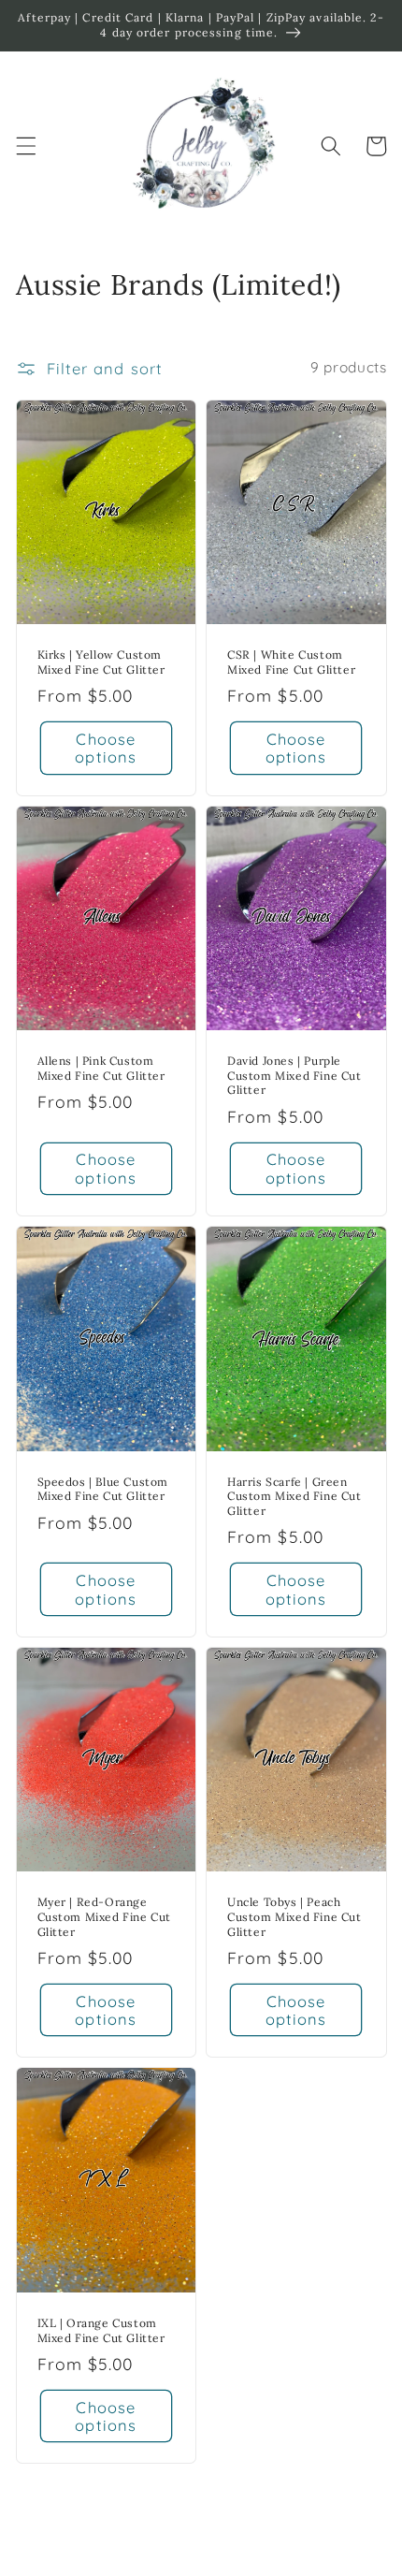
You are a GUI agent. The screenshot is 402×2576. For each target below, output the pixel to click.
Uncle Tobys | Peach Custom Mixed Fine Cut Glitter (294, 1916)
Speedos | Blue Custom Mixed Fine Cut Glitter (103, 1489)
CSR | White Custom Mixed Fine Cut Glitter (291, 662)
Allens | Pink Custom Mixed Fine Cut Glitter (101, 1068)
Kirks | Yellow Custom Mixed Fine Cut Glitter (101, 662)
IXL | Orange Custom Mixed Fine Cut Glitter (101, 2330)
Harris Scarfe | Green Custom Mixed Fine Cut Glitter (294, 1496)
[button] (25, 146)
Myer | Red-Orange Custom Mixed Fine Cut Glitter (105, 1916)
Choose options (106, 748)
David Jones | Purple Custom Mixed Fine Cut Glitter (294, 1075)
